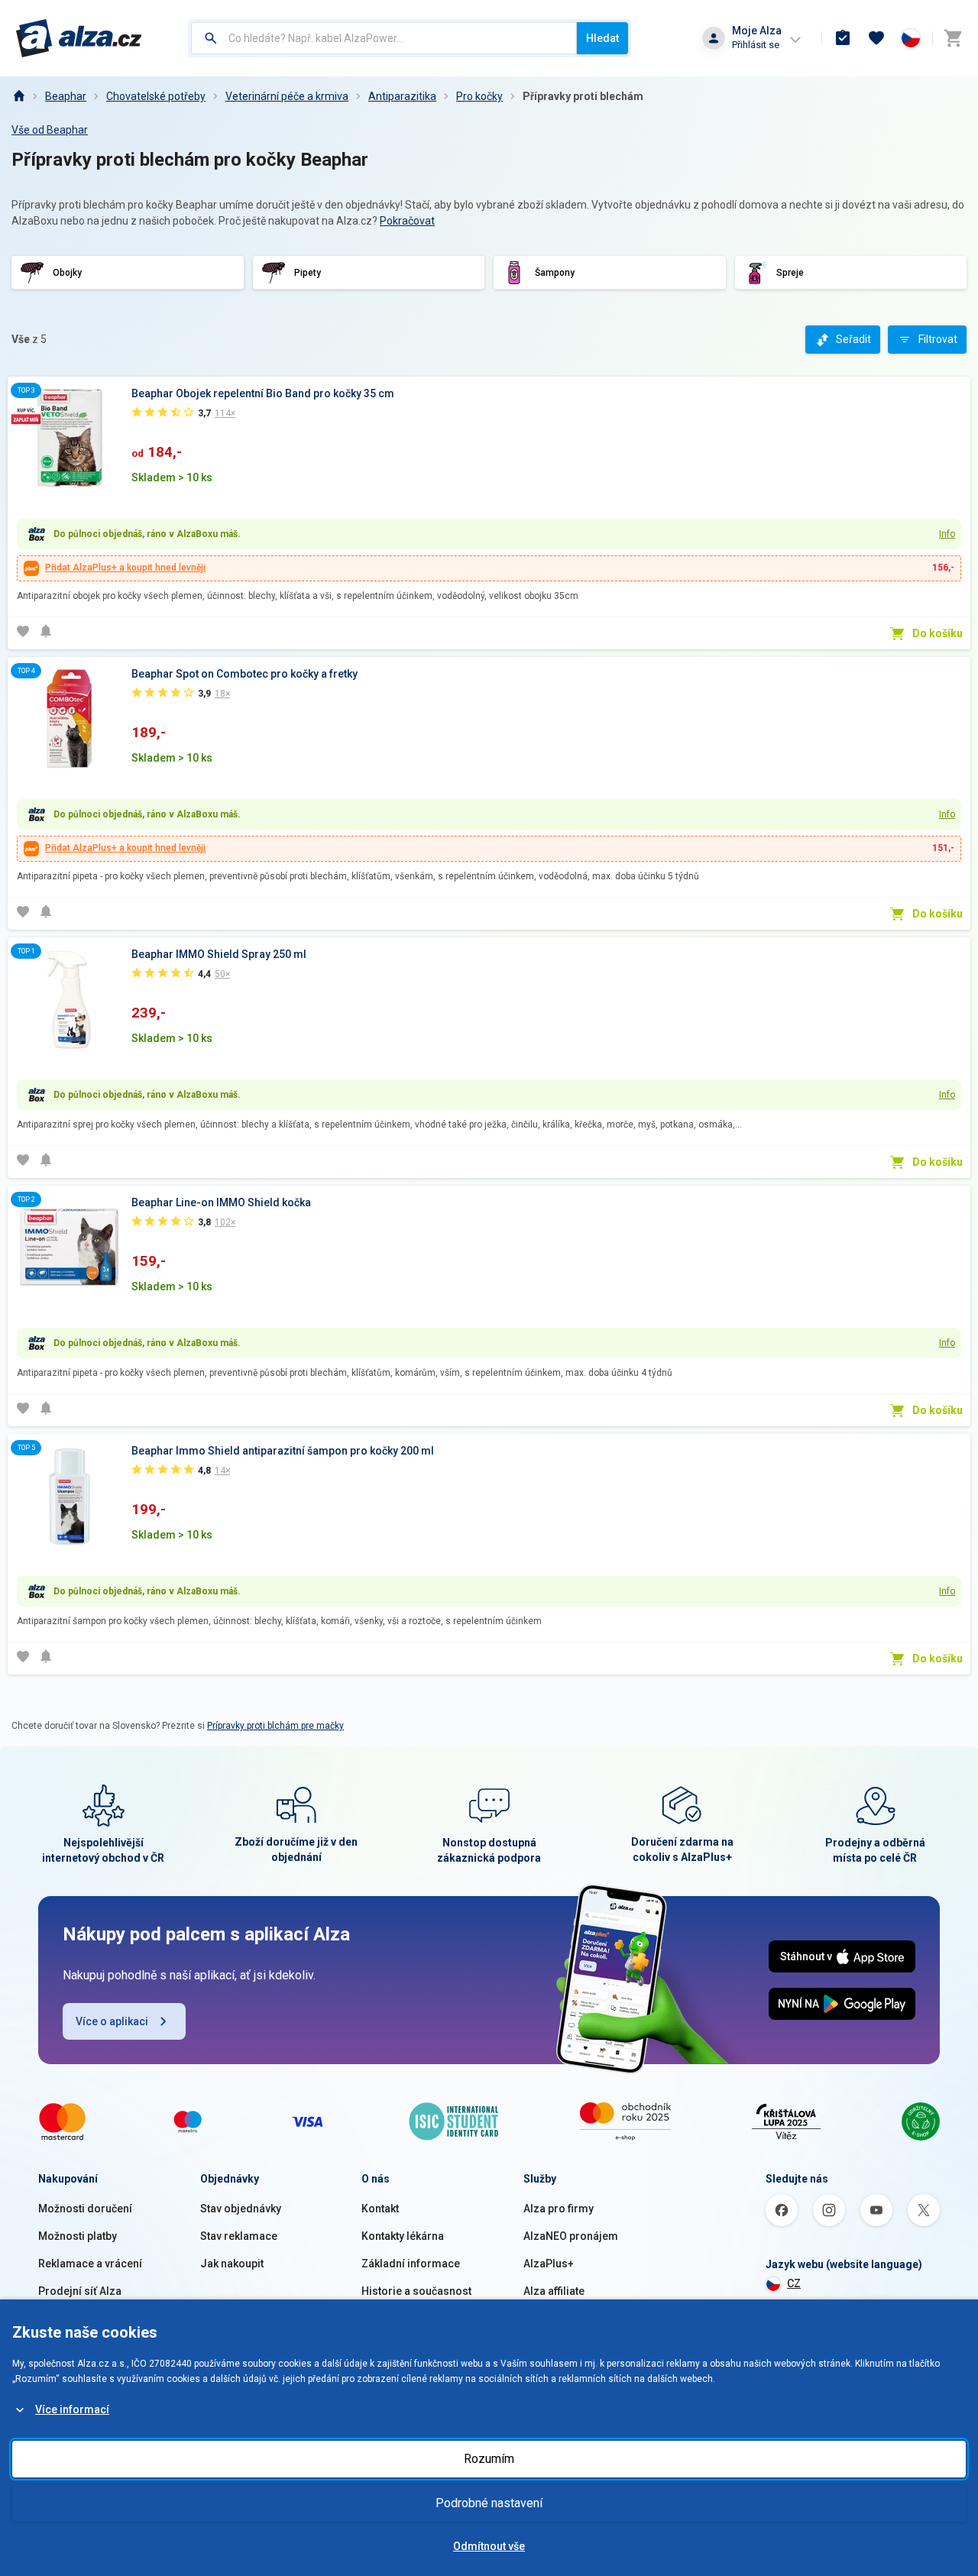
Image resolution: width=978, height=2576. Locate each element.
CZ (794, 2283)
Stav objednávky (241, 2209)
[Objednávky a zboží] (843, 38)
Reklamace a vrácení (90, 2264)
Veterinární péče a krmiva (287, 96)
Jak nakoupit (232, 2264)
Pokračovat (407, 221)
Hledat (602, 38)
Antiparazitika (402, 96)
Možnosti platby (78, 2236)
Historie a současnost (416, 2291)
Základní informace (411, 2264)
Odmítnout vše (489, 2546)
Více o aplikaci (112, 2021)
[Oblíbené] (876, 38)
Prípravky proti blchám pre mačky (275, 1726)
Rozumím (489, 2459)
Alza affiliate (554, 2291)
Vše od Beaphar (50, 130)
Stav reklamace (239, 2236)
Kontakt (380, 2209)
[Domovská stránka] (18, 96)
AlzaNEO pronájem (571, 2236)
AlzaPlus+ (549, 2264)
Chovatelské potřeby (156, 96)
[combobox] (384, 38)
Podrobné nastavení (489, 2503)
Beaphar (66, 96)
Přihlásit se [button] (756, 45)
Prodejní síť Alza (80, 2291)
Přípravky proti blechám (583, 96)
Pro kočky (479, 96)
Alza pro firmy (559, 2209)
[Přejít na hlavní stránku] (79, 38)
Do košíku (938, 633)
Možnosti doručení (85, 2209)
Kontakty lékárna (403, 2236)
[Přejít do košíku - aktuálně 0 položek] (953, 38)
